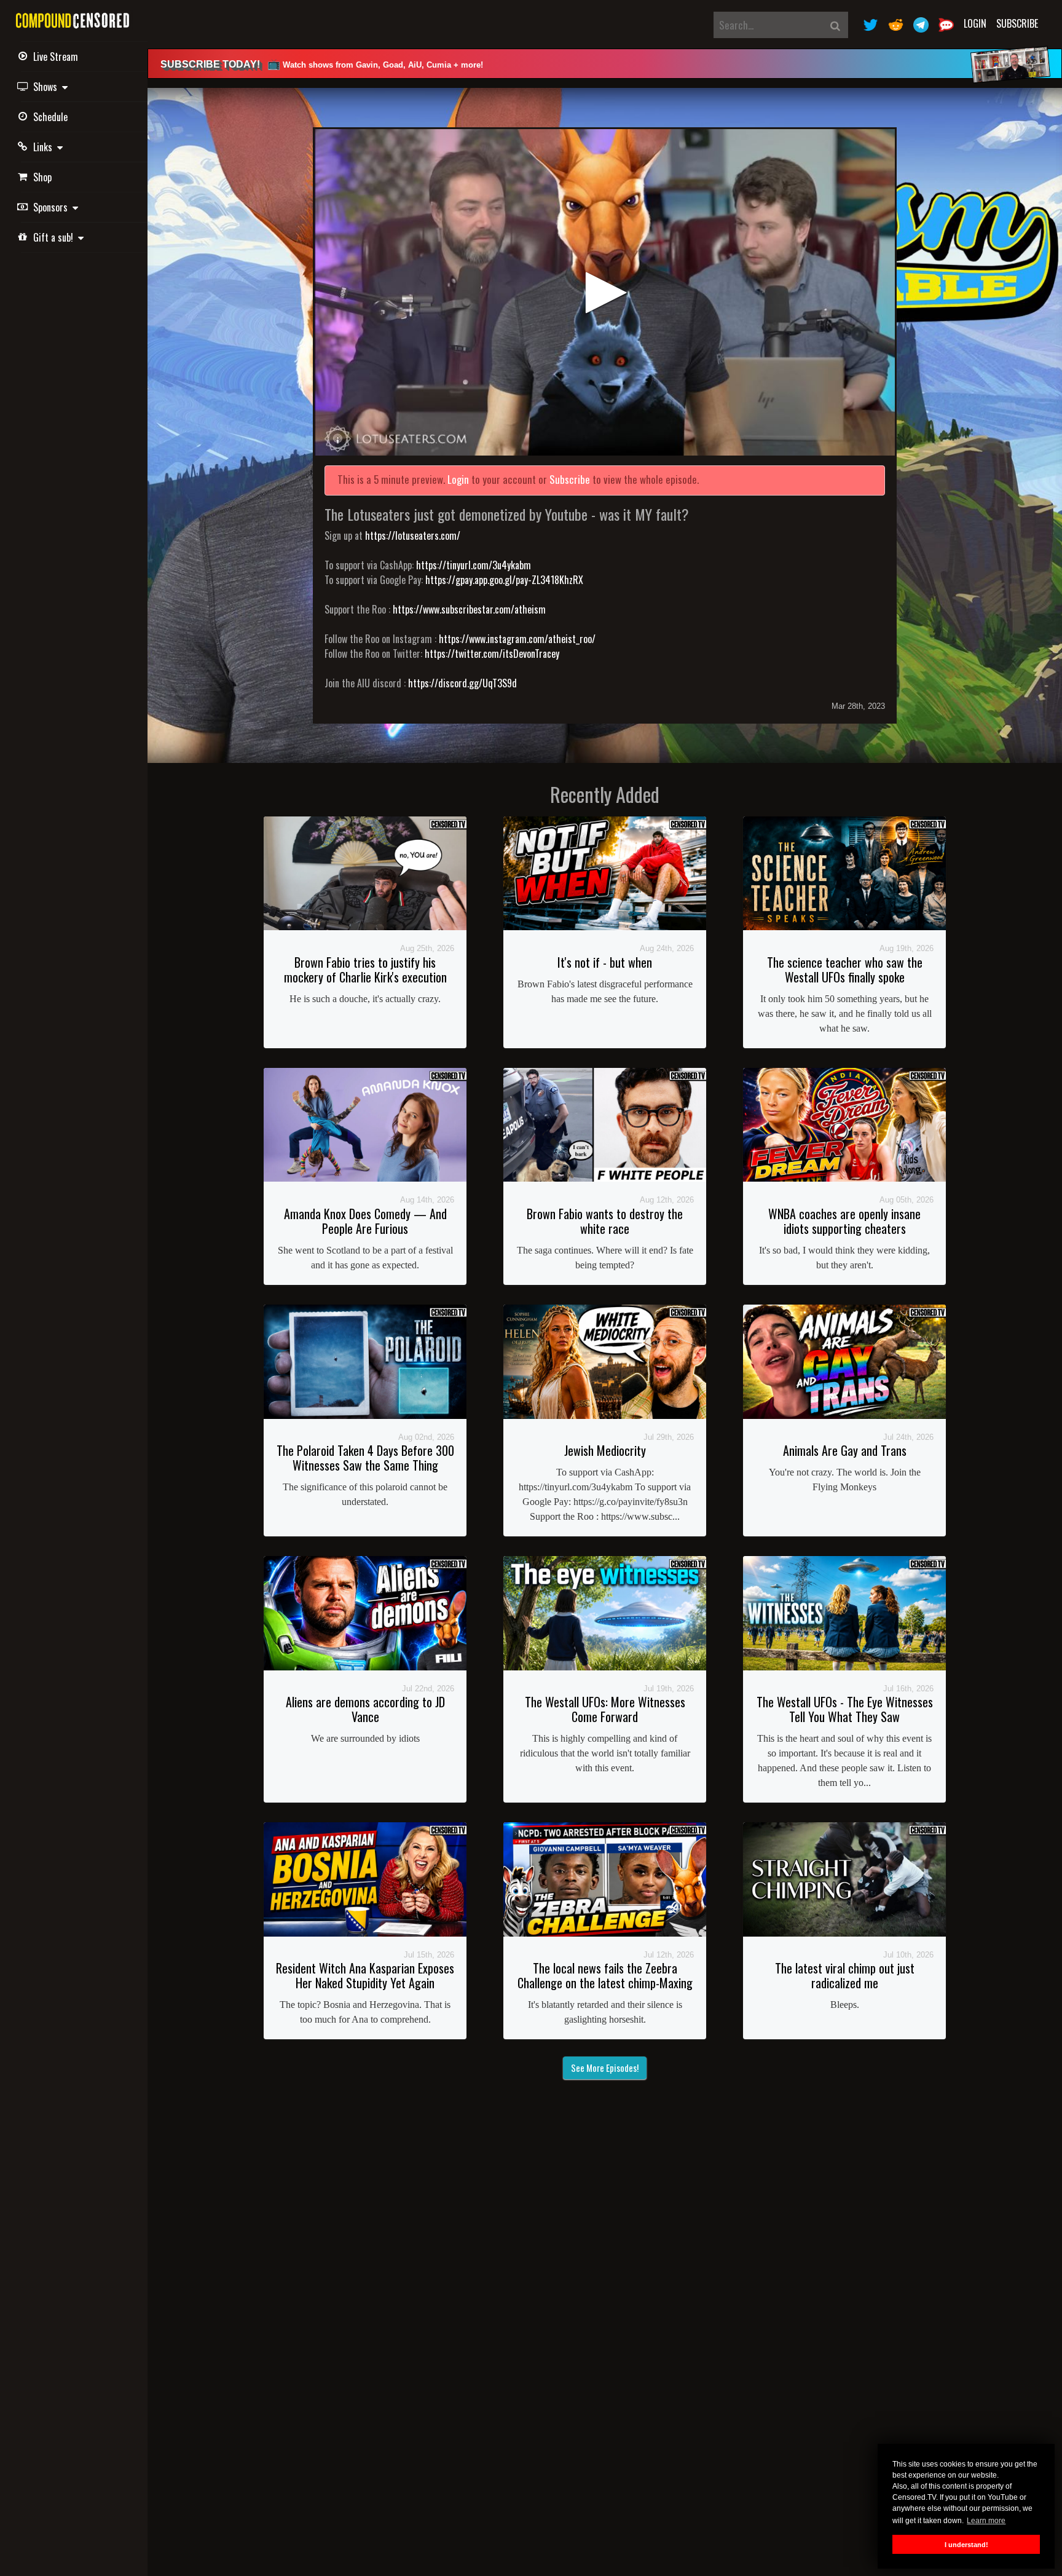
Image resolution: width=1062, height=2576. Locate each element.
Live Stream (56, 57)
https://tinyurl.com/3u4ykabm (474, 565)
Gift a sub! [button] (56, 237)
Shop (42, 177)
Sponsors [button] (53, 207)
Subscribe (1017, 23)
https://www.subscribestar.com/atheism (469, 609)
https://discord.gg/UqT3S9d (462, 683)
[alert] (605, 64)
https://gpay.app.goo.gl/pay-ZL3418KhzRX (504, 580)
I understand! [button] (966, 2545)
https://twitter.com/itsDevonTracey (492, 654)
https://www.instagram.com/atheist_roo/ (517, 639)
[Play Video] (605, 292)
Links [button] (45, 147)
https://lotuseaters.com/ (413, 535)
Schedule (50, 117)
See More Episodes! (605, 2068)
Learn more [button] (986, 2521)
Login (975, 23)
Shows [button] (48, 87)
